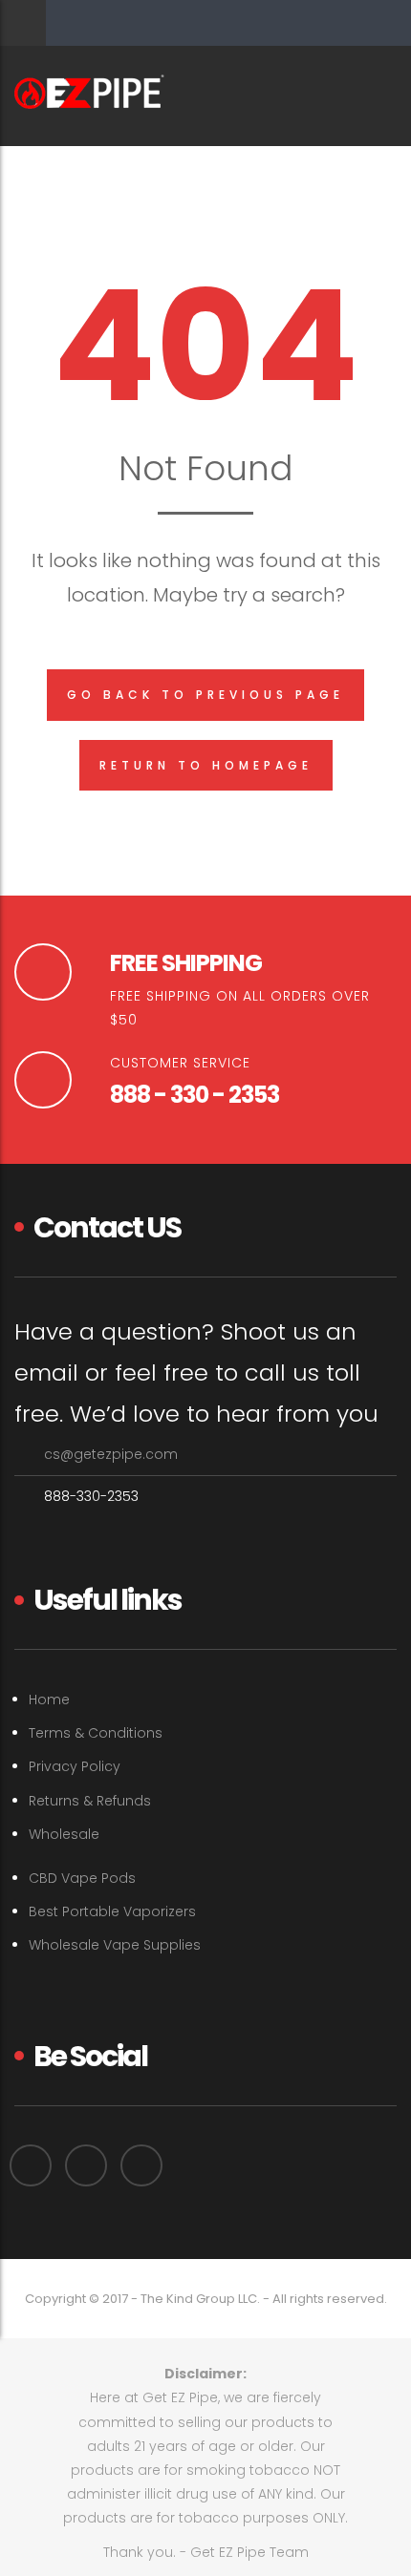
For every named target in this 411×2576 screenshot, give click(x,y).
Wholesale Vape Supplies (115, 1945)
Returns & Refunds (90, 1801)
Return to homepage (206, 765)
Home (49, 1700)
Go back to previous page (205, 695)
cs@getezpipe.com (111, 1454)
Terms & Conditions (96, 1733)
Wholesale (64, 1834)
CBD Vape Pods (82, 1878)
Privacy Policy (75, 1766)
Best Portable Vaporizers (112, 1911)
